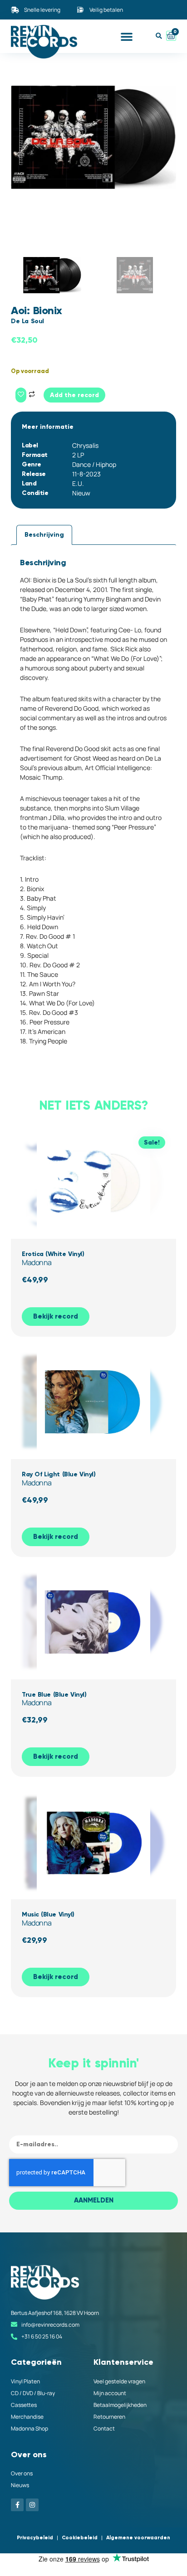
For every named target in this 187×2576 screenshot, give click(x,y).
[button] (127, 36)
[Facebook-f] (17, 2505)
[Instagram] (32, 2505)
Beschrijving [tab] (44, 535)
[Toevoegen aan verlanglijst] (21, 395)
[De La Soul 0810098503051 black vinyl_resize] (93, 137)
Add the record (74, 395)
